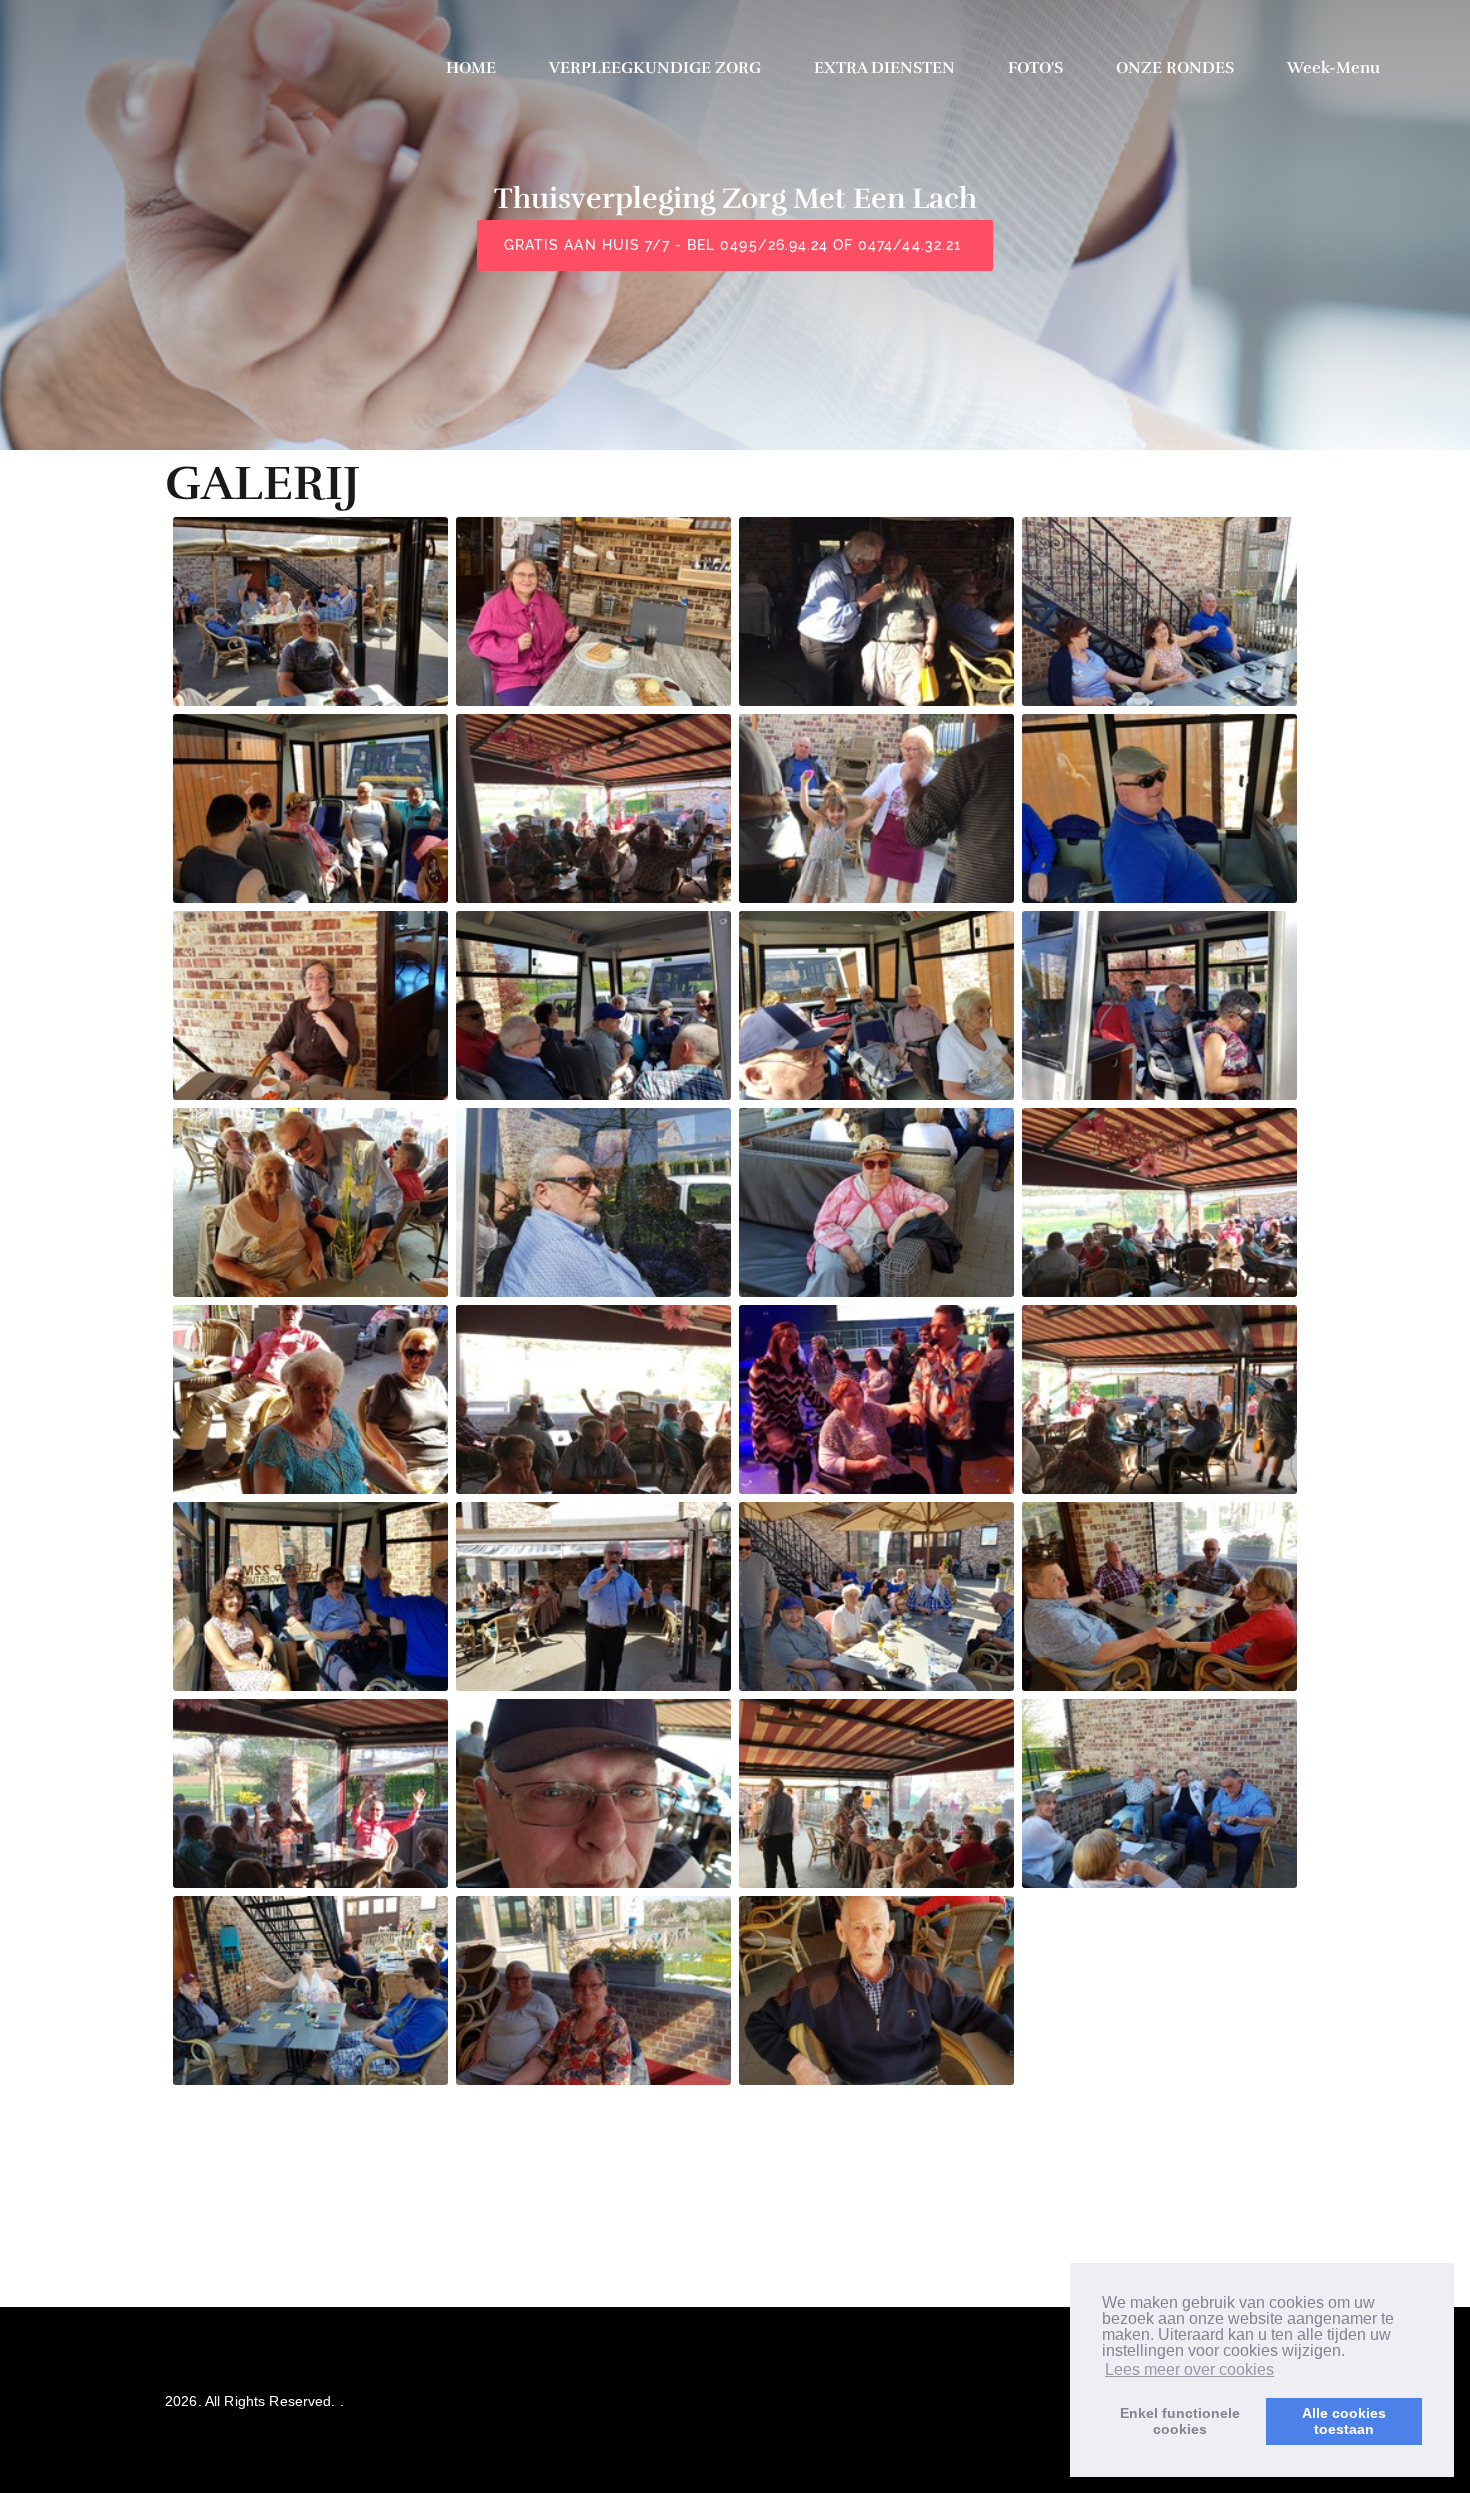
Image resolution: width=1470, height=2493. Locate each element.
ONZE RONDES (1175, 68)
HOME (471, 68)
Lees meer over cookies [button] (1189, 2369)
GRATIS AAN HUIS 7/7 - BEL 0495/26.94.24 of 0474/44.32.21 (735, 245)
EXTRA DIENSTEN (884, 68)
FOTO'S (1035, 68)
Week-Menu (1333, 68)
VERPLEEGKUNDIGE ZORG (655, 68)
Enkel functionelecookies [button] (1180, 2421)
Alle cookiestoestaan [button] (1344, 2421)
